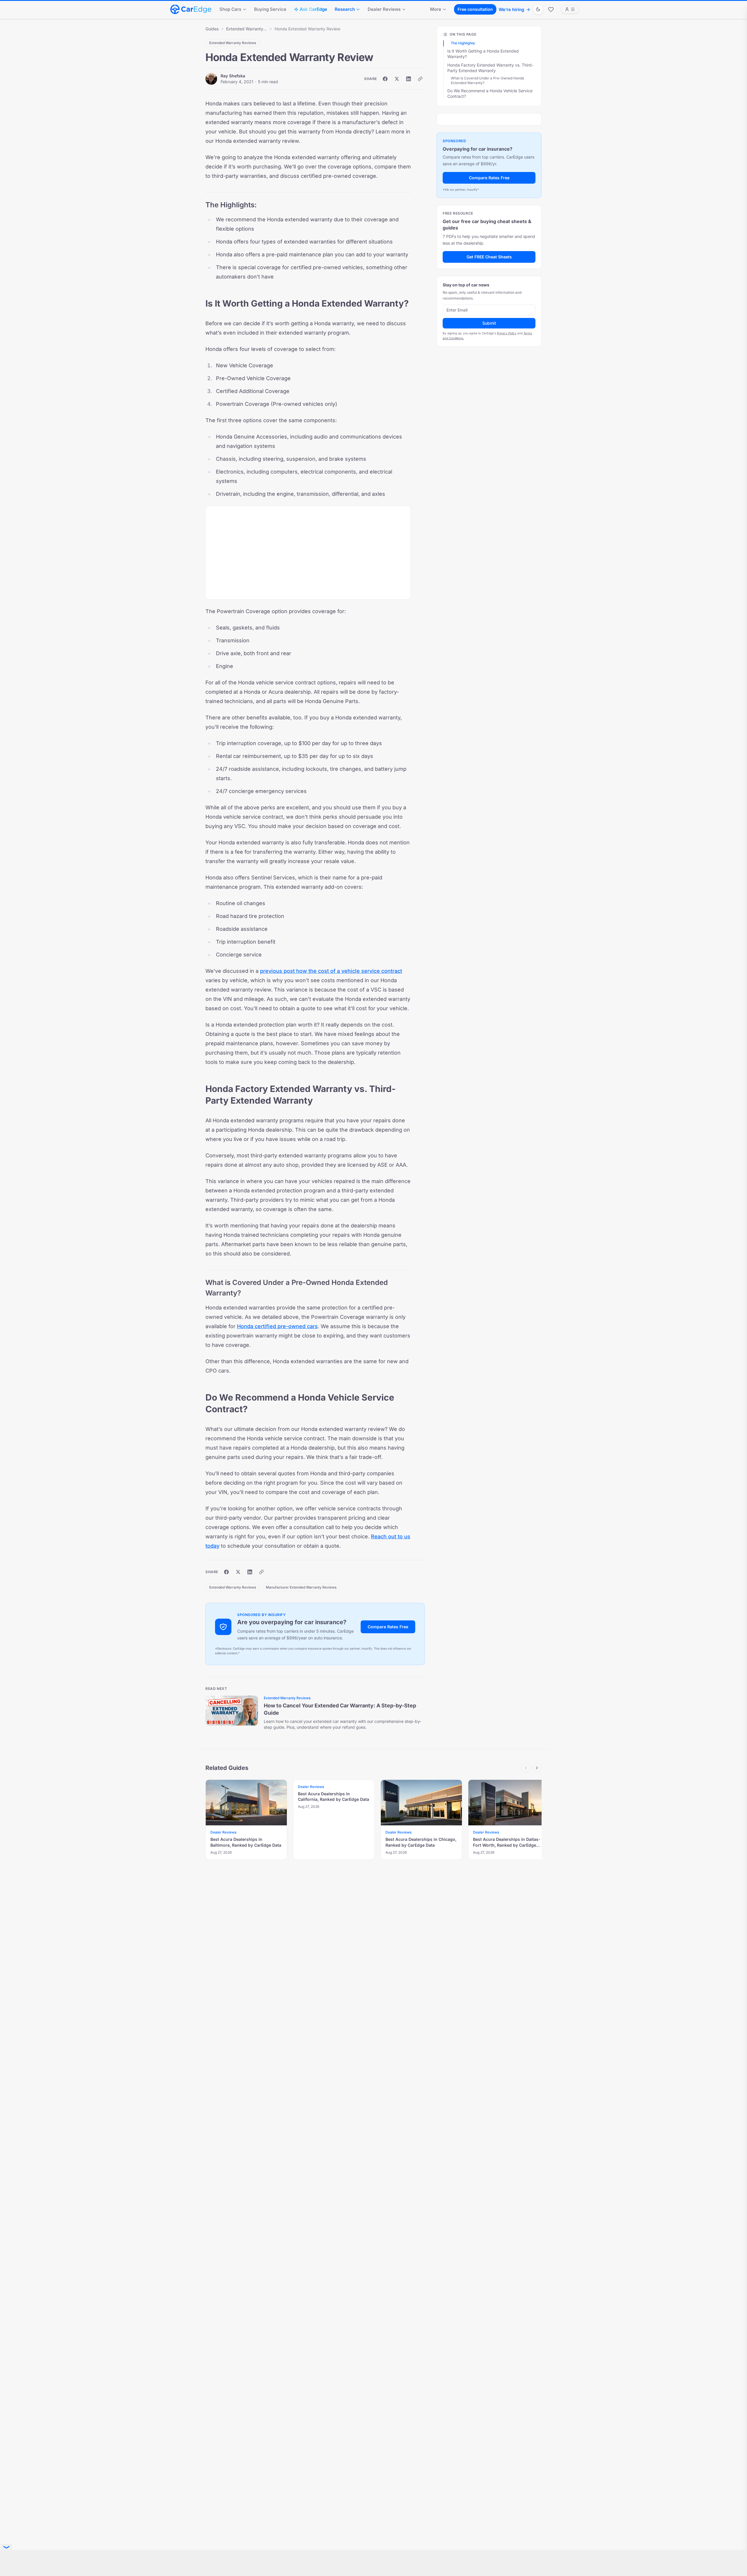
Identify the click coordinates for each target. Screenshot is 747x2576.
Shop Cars (230, 9)
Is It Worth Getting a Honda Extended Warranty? (483, 54)
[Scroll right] (537, 1768)
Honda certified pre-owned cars (277, 1326)
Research (345, 9)
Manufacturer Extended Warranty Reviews (301, 1587)
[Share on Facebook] (385, 79)
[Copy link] (420, 79)
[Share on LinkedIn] (409, 79)
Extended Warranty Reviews (247, 29)
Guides (212, 29)
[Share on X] (397, 79)
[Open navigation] (570, 9)
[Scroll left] (526, 1768)
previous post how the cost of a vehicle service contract (331, 971)
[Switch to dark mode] (538, 9)
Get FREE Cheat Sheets (489, 257)
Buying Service (270, 9)
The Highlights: (463, 43)
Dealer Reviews (384, 9)
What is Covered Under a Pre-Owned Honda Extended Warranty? (487, 81)
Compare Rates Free (388, 1627)
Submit (489, 323)
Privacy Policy (507, 333)
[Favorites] (551, 9)
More (436, 9)
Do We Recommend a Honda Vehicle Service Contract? (490, 93)
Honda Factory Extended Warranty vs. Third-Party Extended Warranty (490, 68)
